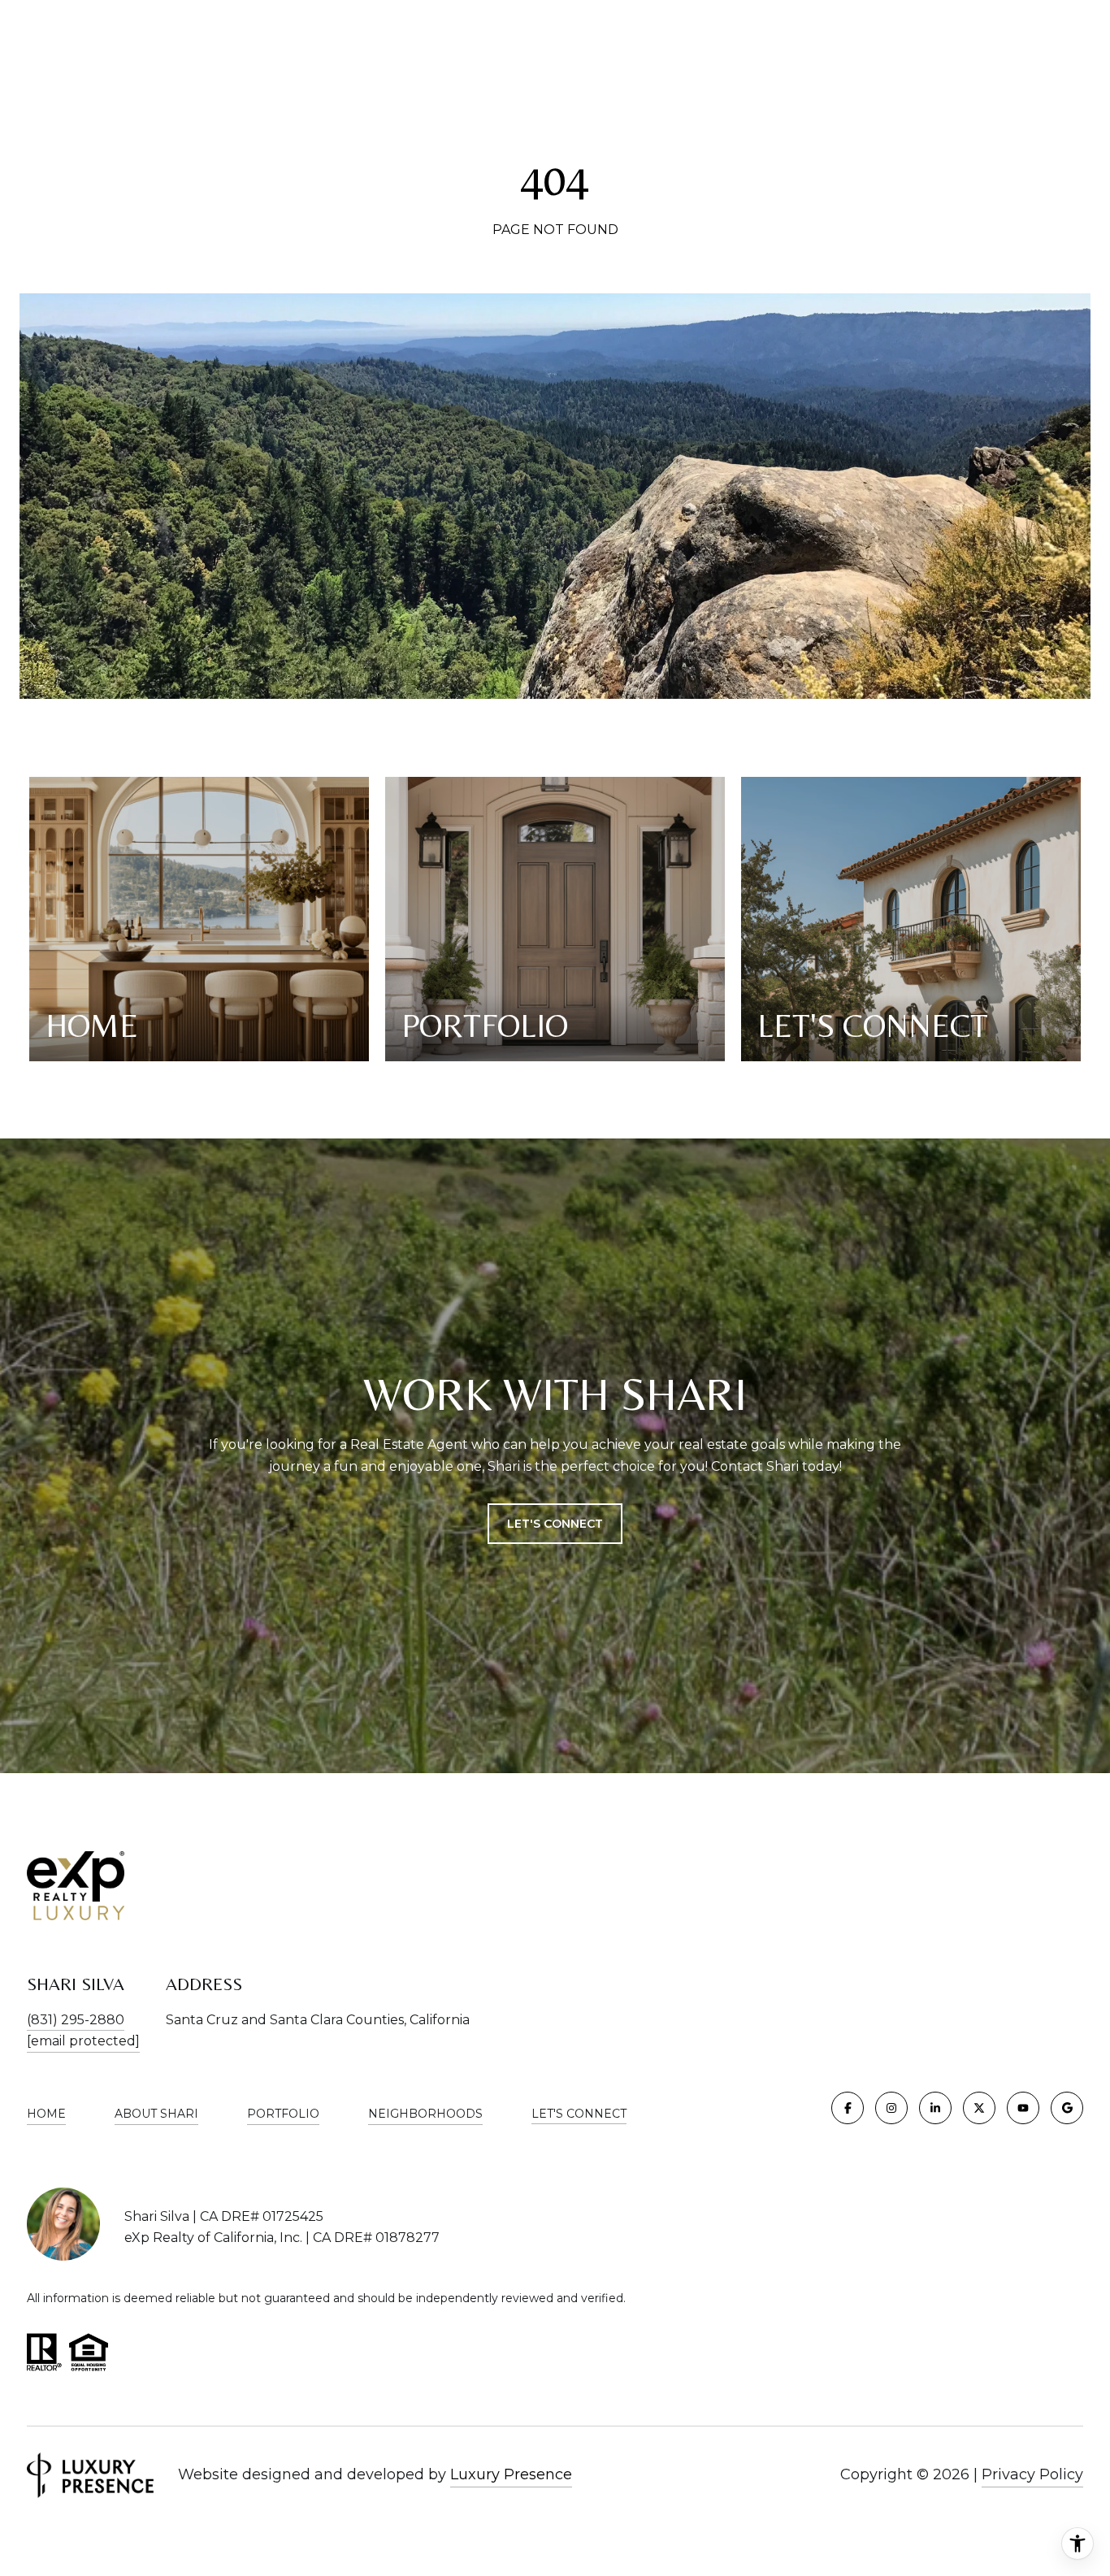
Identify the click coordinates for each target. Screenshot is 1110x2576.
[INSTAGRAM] (891, 2108)
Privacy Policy (1032, 2474)
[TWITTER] (979, 2108)
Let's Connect (579, 2114)
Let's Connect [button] (555, 1524)
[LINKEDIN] (935, 2108)
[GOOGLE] (1067, 2108)
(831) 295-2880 (76, 2020)
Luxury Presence (511, 2474)
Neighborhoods (425, 2114)
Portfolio (283, 2114)
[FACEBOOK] (848, 2108)
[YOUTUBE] (1023, 2108)
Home (46, 2114)
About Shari (156, 2114)
